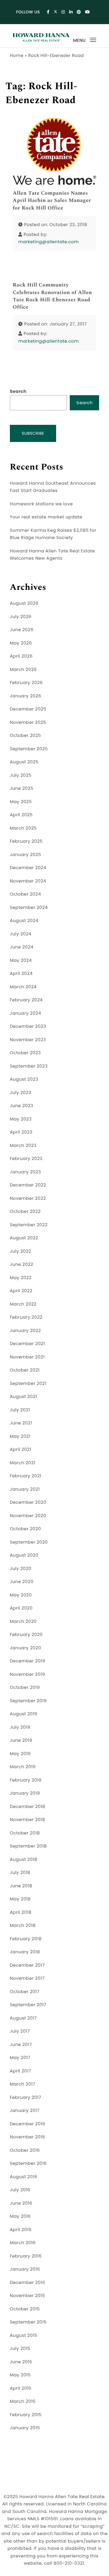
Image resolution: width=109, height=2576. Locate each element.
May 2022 (21, 1278)
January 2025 (26, 855)
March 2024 (23, 987)
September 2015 (28, 2322)
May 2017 (20, 2058)
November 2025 (28, 723)
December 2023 (28, 1026)
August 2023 (24, 1079)
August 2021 (24, 1397)
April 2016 (21, 2230)
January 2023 (25, 1172)
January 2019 (25, 1793)
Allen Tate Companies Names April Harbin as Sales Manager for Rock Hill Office (52, 201)
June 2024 (22, 947)
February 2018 (26, 1939)
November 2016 (27, 2137)
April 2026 (21, 656)
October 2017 (25, 1992)
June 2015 (21, 2362)
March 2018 (23, 1926)
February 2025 (26, 841)
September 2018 (28, 1846)
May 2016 (20, 2216)
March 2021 (23, 1463)
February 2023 (26, 1159)
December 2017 (27, 1965)
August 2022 (24, 1238)
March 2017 (23, 2084)
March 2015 (23, 2402)
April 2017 (20, 2071)
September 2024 (29, 908)
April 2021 (21, 1450)
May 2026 (21, 643)
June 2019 (21, 1740)
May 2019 (20, 1754)
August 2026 (24, 603)
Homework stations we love (41, 504)
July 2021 (20, 1410)
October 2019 (25, 1688)
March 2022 (23, 1304)
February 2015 (26, 2415)
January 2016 (25, 2269)
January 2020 (26, 1648)
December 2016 (28, 2124)
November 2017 (27, 1978)
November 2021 (27, 1357)
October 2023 (25, 1053)
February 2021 (26, 1476)
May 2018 (20, 1899)
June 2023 (22, 1106)
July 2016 (20, 2190)
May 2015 (20, 2375)
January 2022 (25, 1331)
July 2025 (21, 775)
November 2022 (28, 1199)
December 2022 (28, 1185)
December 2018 (28, 1807)
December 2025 (28, 709)
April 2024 (21, 974)
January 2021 (25, 1489)
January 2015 (25, 2428)
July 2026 (21, 617)
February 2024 (26, 1000)
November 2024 (28, 881)
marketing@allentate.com (49, 242)
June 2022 (22, 1264)
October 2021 (25, 1370)
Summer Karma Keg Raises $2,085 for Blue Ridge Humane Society (53, 534)
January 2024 (26, 1013)
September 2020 (29, 1542)
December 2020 (28, 1502)
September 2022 (29, 1225)
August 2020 (24, 1555)
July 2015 (20, 2349)
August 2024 (24, 921)
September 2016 (28, 2164)
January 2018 (25, 1952)
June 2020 (22, 1582)
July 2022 (21, 1251)
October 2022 (25, 1212)
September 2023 (29, 1066)
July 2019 (20, 1727)
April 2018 (21, 1912)
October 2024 (25, 894)
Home (17, 56)
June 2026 (22, 630)
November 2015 (27, 2296)
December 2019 (28, 1661)
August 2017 (23, 2018)
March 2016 (23, 2243)
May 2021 (20, 1436)
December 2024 (28, 868)
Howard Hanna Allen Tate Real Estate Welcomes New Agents (52, 555)
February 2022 (26, 1317)
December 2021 (27, 1344)
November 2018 (27, 1820)
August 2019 (24, 1714)
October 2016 (25, 2150)
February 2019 (26, 1780)
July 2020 (21, 1569)
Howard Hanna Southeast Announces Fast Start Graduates (53, 487)
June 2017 (21, 2045)
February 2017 (26, 2098)
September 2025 (29, 749)
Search (18, 392)
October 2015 (25, 2309)
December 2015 (28, 2283)
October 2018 (25, 1833)
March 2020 (23, 1622)
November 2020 (28, 1516)
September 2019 (28, 1701)
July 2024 (21, 934)
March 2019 (23, 1767)
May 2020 (21, 1595)
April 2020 (21, 1608)
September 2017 (28, 2005)
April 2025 (21, 815)
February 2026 (26, 683)
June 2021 (21, 1423)
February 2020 (26, 1635)
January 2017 (25, 2111)
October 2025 (25, 736)
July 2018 (20, 1873)
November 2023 (28, 1040)
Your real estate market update (46, 517)
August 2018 (24, 1860)
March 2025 (23, 828)
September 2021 (28, 1384)
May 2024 (21, 961)
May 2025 (21, 802)
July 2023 (21, 1093)
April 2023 (21, 1132)
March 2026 (23, 670)
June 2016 (21, 2203)
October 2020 (25, 1529)
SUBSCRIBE (33, 433)
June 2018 (21, 1886)
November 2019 (27, 1674)
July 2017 (20, 2031)
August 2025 (24, 762)
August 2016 (24, 2177)
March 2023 (23, 1146)
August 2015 (24, 2336)
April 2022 (21, 1291)
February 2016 (26, 2256)
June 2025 (22, 788)
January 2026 (26, 696)
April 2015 (21, 2388)
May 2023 (21, 1119)
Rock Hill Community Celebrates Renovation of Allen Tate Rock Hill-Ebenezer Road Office (52, 296)
